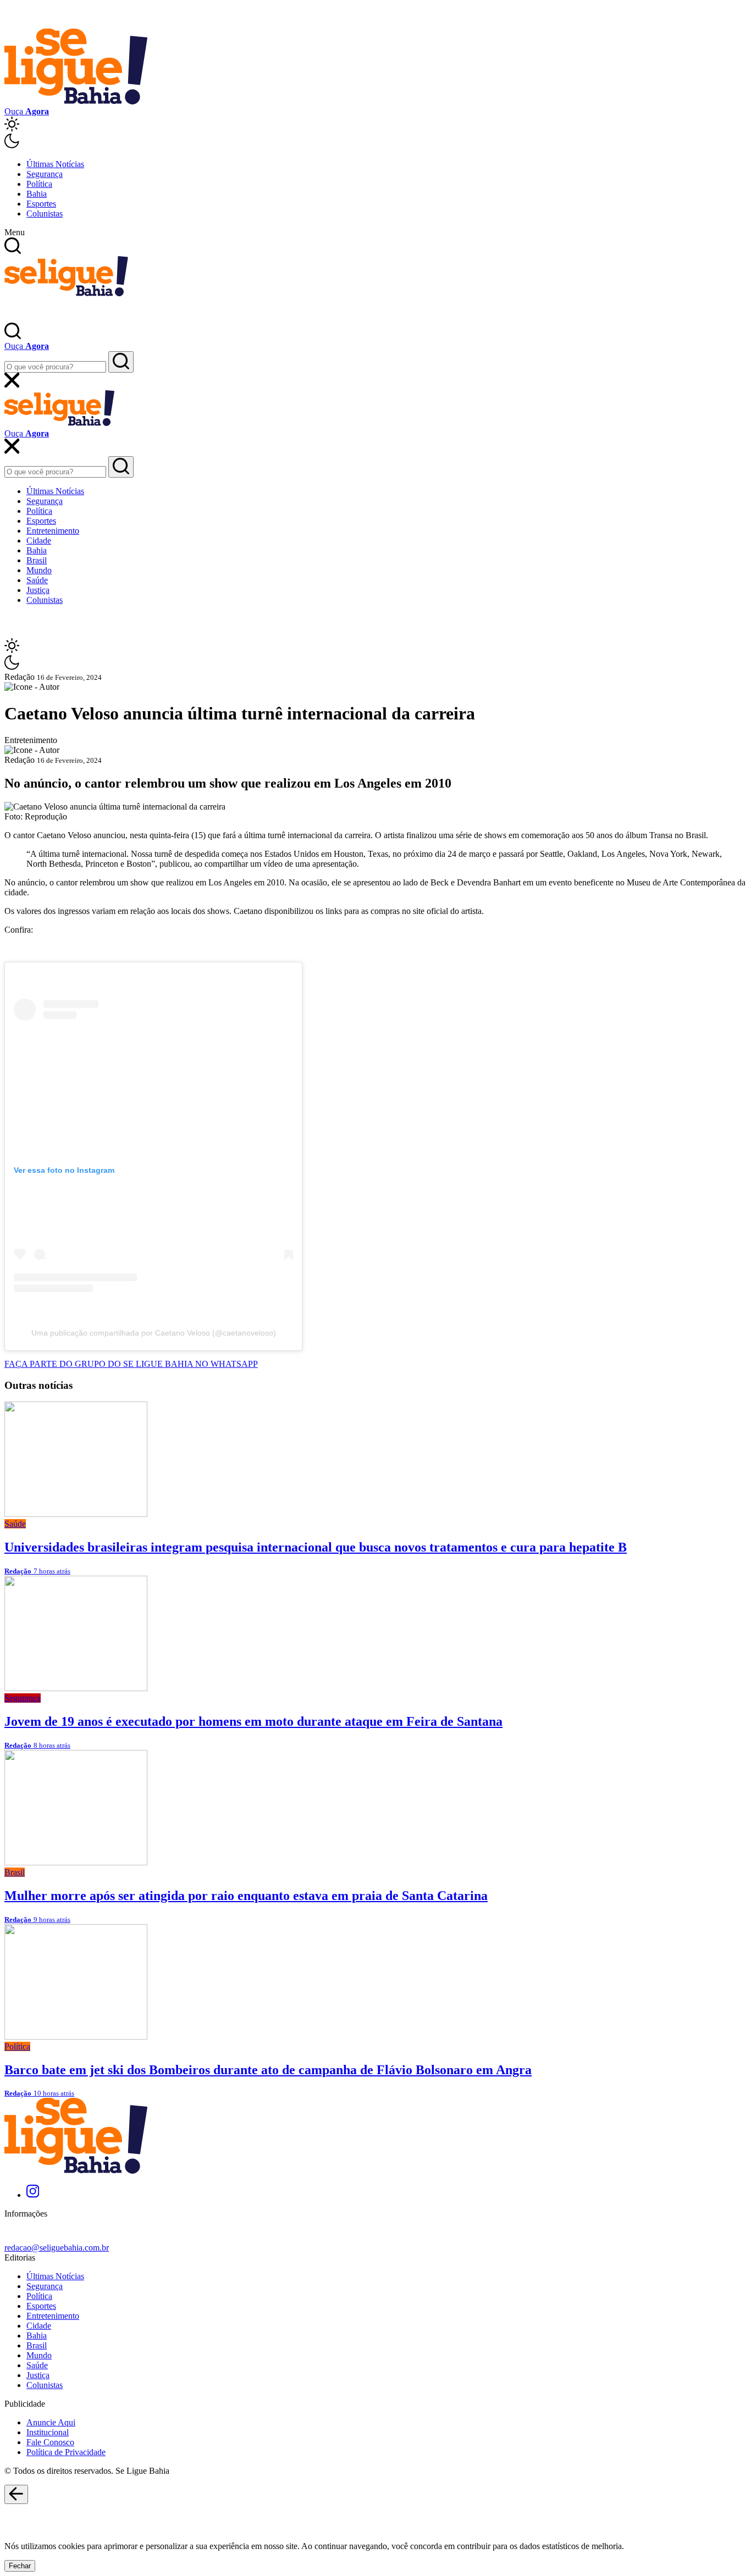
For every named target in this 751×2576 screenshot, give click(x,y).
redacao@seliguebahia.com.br (57, 2248)
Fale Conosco (50, 2442)
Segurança (45, 174)
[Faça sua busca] (121, 362)
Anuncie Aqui (51, 2422)
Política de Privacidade (66, 2452)
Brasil (37, 560)
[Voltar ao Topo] (16, 2495)
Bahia (37, 194)
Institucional (48, 2432)
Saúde (37, 580)
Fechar (20, 2566)
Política (39, 184)
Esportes (41, 204)
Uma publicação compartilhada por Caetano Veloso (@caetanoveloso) (154, 1333)
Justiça (38, 590)
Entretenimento (53, 531)
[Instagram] (33, 2195)
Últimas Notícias (55, 164)
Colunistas (45, 214)
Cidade (39, 541)
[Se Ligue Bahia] (76, 101)
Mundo (39, 570)
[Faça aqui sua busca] (121, 467)
